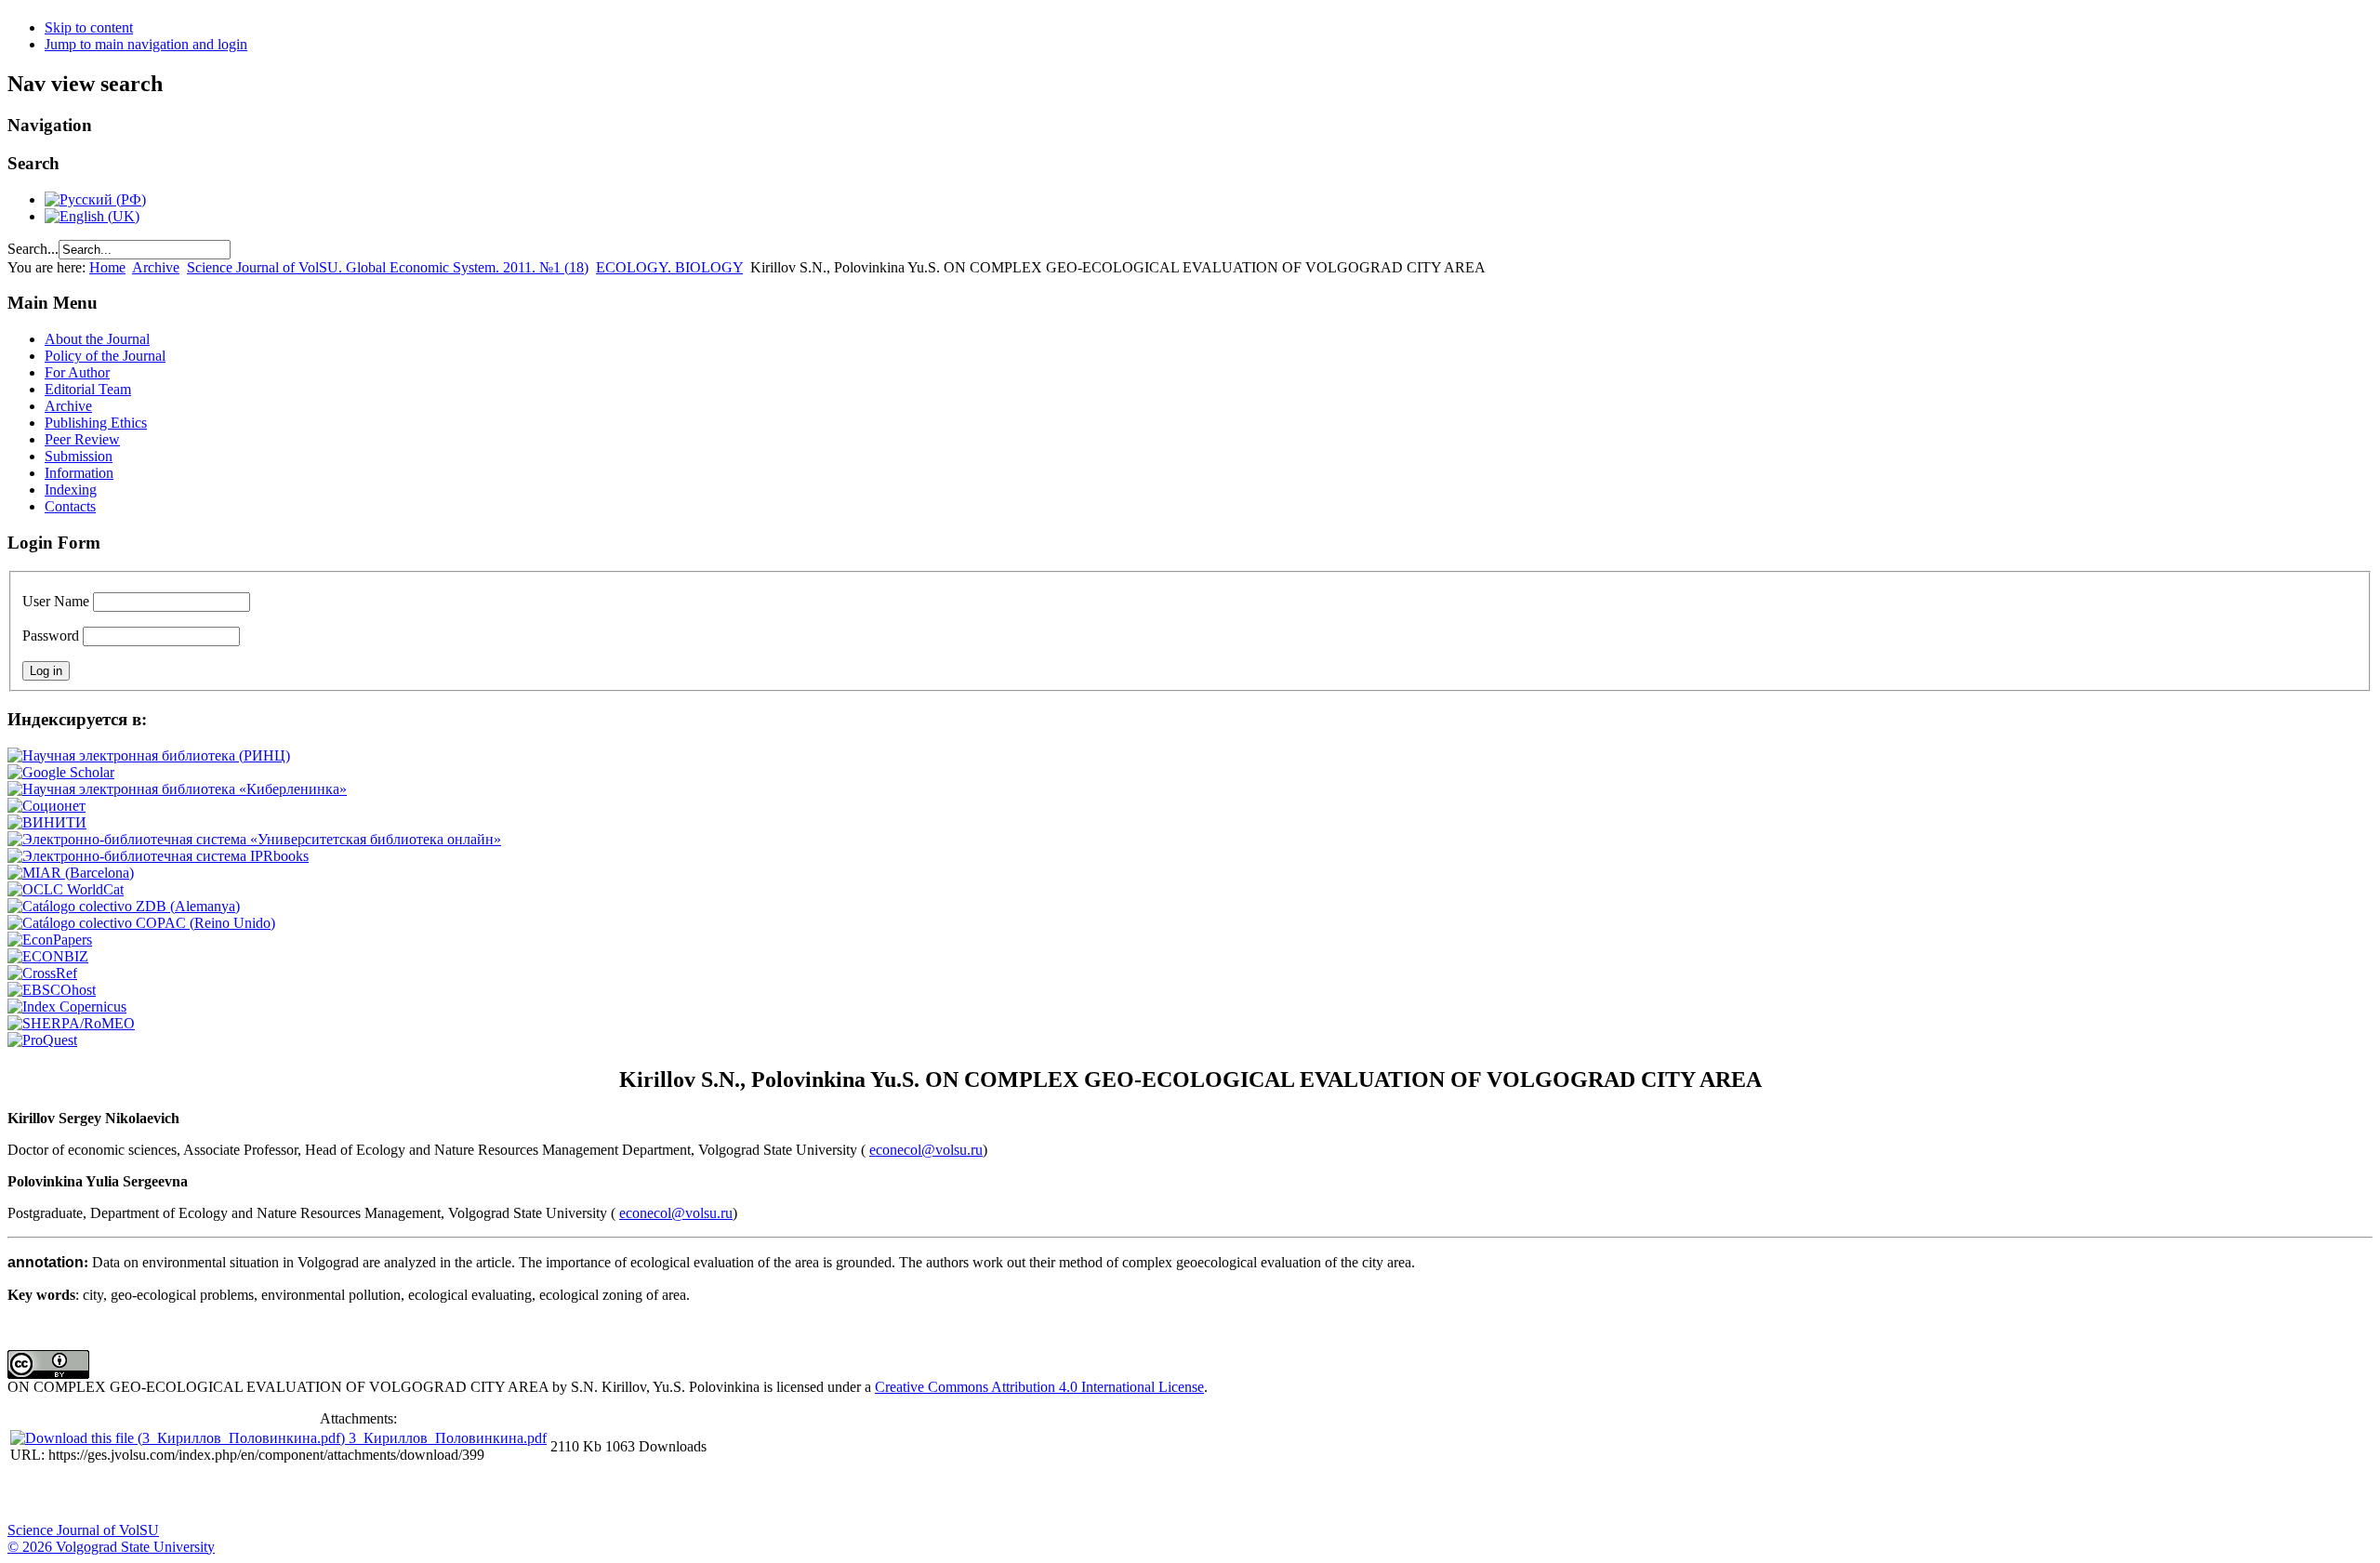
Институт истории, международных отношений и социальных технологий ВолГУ (542, 1494)
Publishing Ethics (96, 423)
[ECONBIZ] (48, 956)
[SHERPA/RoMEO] (71, 1023)
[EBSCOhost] (52, 990)
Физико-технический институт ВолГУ (217, 1494)
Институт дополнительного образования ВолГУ (588, 1494)
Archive (156, 267)
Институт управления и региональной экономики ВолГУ (356, 1494)
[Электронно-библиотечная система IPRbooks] (158, 856)
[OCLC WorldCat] (66, 889)
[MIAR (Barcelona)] (71, 873)
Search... (33, 249)
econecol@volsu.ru (926, 1150)
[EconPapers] (50, 940)
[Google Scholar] (61, 772)
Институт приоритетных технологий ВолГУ (263, 1494)
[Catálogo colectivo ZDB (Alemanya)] (124, 906)
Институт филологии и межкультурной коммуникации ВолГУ (449, 1494)
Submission (79, 456)
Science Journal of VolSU (83, 1530)
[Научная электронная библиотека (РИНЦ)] (149, 755)
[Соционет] (46, 806)
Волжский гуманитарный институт (77, 1494)
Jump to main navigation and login (146, 44)
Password (51, 636)
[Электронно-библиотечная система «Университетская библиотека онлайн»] (254, 839)
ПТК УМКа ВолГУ (124, 1494)
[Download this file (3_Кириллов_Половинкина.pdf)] (179, 1438)
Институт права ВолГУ (496, 1494)
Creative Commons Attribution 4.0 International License (1039, 1387)
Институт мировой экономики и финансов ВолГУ (403, 1494)
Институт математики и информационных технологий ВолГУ (170, 1494)
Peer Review (82, 439)
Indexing (71, 490)
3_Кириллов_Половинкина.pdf (448, 1438)
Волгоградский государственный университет (31, 1494)
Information (79, 473)
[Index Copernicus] (67, 1007)
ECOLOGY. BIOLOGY (669, 267)
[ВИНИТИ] (47, 822)
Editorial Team (88, 389)
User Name (56, 601)
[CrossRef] (42, 973)
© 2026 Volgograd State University (111, 1547)
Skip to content (89, 27)
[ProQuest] (42, 1040)
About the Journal (97, 339)
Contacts (70, 506)
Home (107, 267)
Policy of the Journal (105, 356)
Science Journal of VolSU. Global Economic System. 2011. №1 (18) (388, 267)
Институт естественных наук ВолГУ (310, 1494)
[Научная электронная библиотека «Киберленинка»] (177, 789)
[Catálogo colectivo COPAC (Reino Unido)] (141, 923)
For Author (77, 372)
